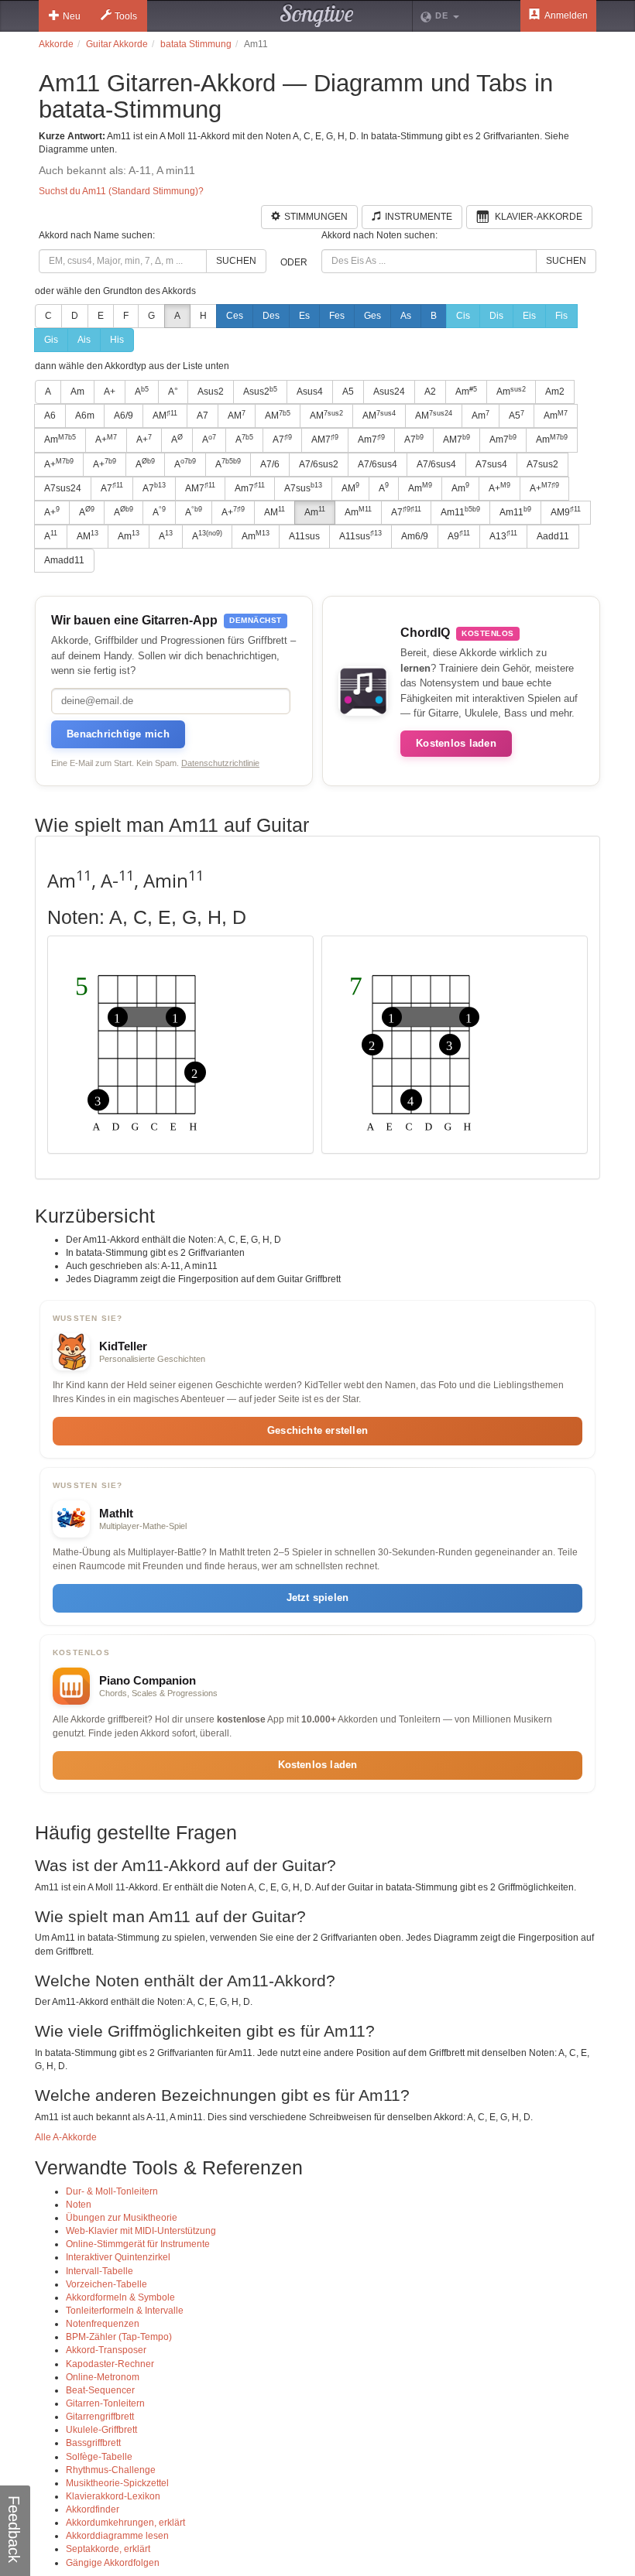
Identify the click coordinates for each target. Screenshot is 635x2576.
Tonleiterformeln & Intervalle (125, 2311)
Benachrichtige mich (118, 734)
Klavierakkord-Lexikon (113, 2496)
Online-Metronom (103, 2377)
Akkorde (56, 44)
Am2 (555, 392)
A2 (430, 392)
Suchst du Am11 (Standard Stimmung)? (121, 191)
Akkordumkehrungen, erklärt (125, 2523)
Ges (372, 316)
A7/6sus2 (319, 464)
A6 (50, 416)
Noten (79, 2205)
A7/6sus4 (378, 464)
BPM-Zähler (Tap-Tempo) (119, 2337)
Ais (84, 340)
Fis (561, 316)
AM (165, 416)
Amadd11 (64, 560)
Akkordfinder (93, 2509)
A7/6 (270, 464)
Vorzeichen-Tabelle (106, 2284)
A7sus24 (63, 488)
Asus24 (389, 392)
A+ (110, 392)
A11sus (304, 536)
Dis (496, 316)
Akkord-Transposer (106, 2350)
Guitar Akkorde (117, 44)
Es (304, 316)
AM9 (566, 511)
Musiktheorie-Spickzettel (117, 2483)
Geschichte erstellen (317, 1430)
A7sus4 (491, 464)
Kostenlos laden (456, 743)
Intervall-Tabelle (100, 2271)
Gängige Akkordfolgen (113, 2563)
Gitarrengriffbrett (100, 2417)
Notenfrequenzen (103, 2324)
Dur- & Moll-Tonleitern (112, 2191)
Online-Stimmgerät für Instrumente (138, 2244)
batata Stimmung (196, 44)
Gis (51, 340)
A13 (503, 535)
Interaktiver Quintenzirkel (118, 2257)
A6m (85, 416)
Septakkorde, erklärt (108, 2549)
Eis (529, 316)
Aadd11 (553, 536)
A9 (459, 535)
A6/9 (124, 416)
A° (173, 392)
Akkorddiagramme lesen (117, 2536)
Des (271, 316)
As (406, 316)
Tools (126, 16)
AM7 (325, 440)
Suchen (236, 261)
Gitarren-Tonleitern (105, 2403)
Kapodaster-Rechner (110, 2364)
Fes (337, 316)
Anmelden (565, 15)
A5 (348, 392)
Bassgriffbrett (93, 2443)
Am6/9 (415, 536)
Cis (463, 316)
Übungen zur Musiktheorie (122, 2218)
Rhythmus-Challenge (111, 2470)
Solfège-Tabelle (99, 2457)
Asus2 (211, 392)
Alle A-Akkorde (66, 2137)
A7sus (303, 487)
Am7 (371, 440)
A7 (203, 416)
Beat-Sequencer (100, 2390)
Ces (235, 316)
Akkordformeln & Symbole (120, 2297)
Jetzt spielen (318, 1598)
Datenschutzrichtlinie (220, 763)
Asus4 (310, 392)
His (117, 340)
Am (77, 392)
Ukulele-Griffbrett (101, 2430)
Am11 (460, 511)
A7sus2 (542, 464)
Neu (72, 16)
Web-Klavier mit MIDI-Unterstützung (141, 2231)
